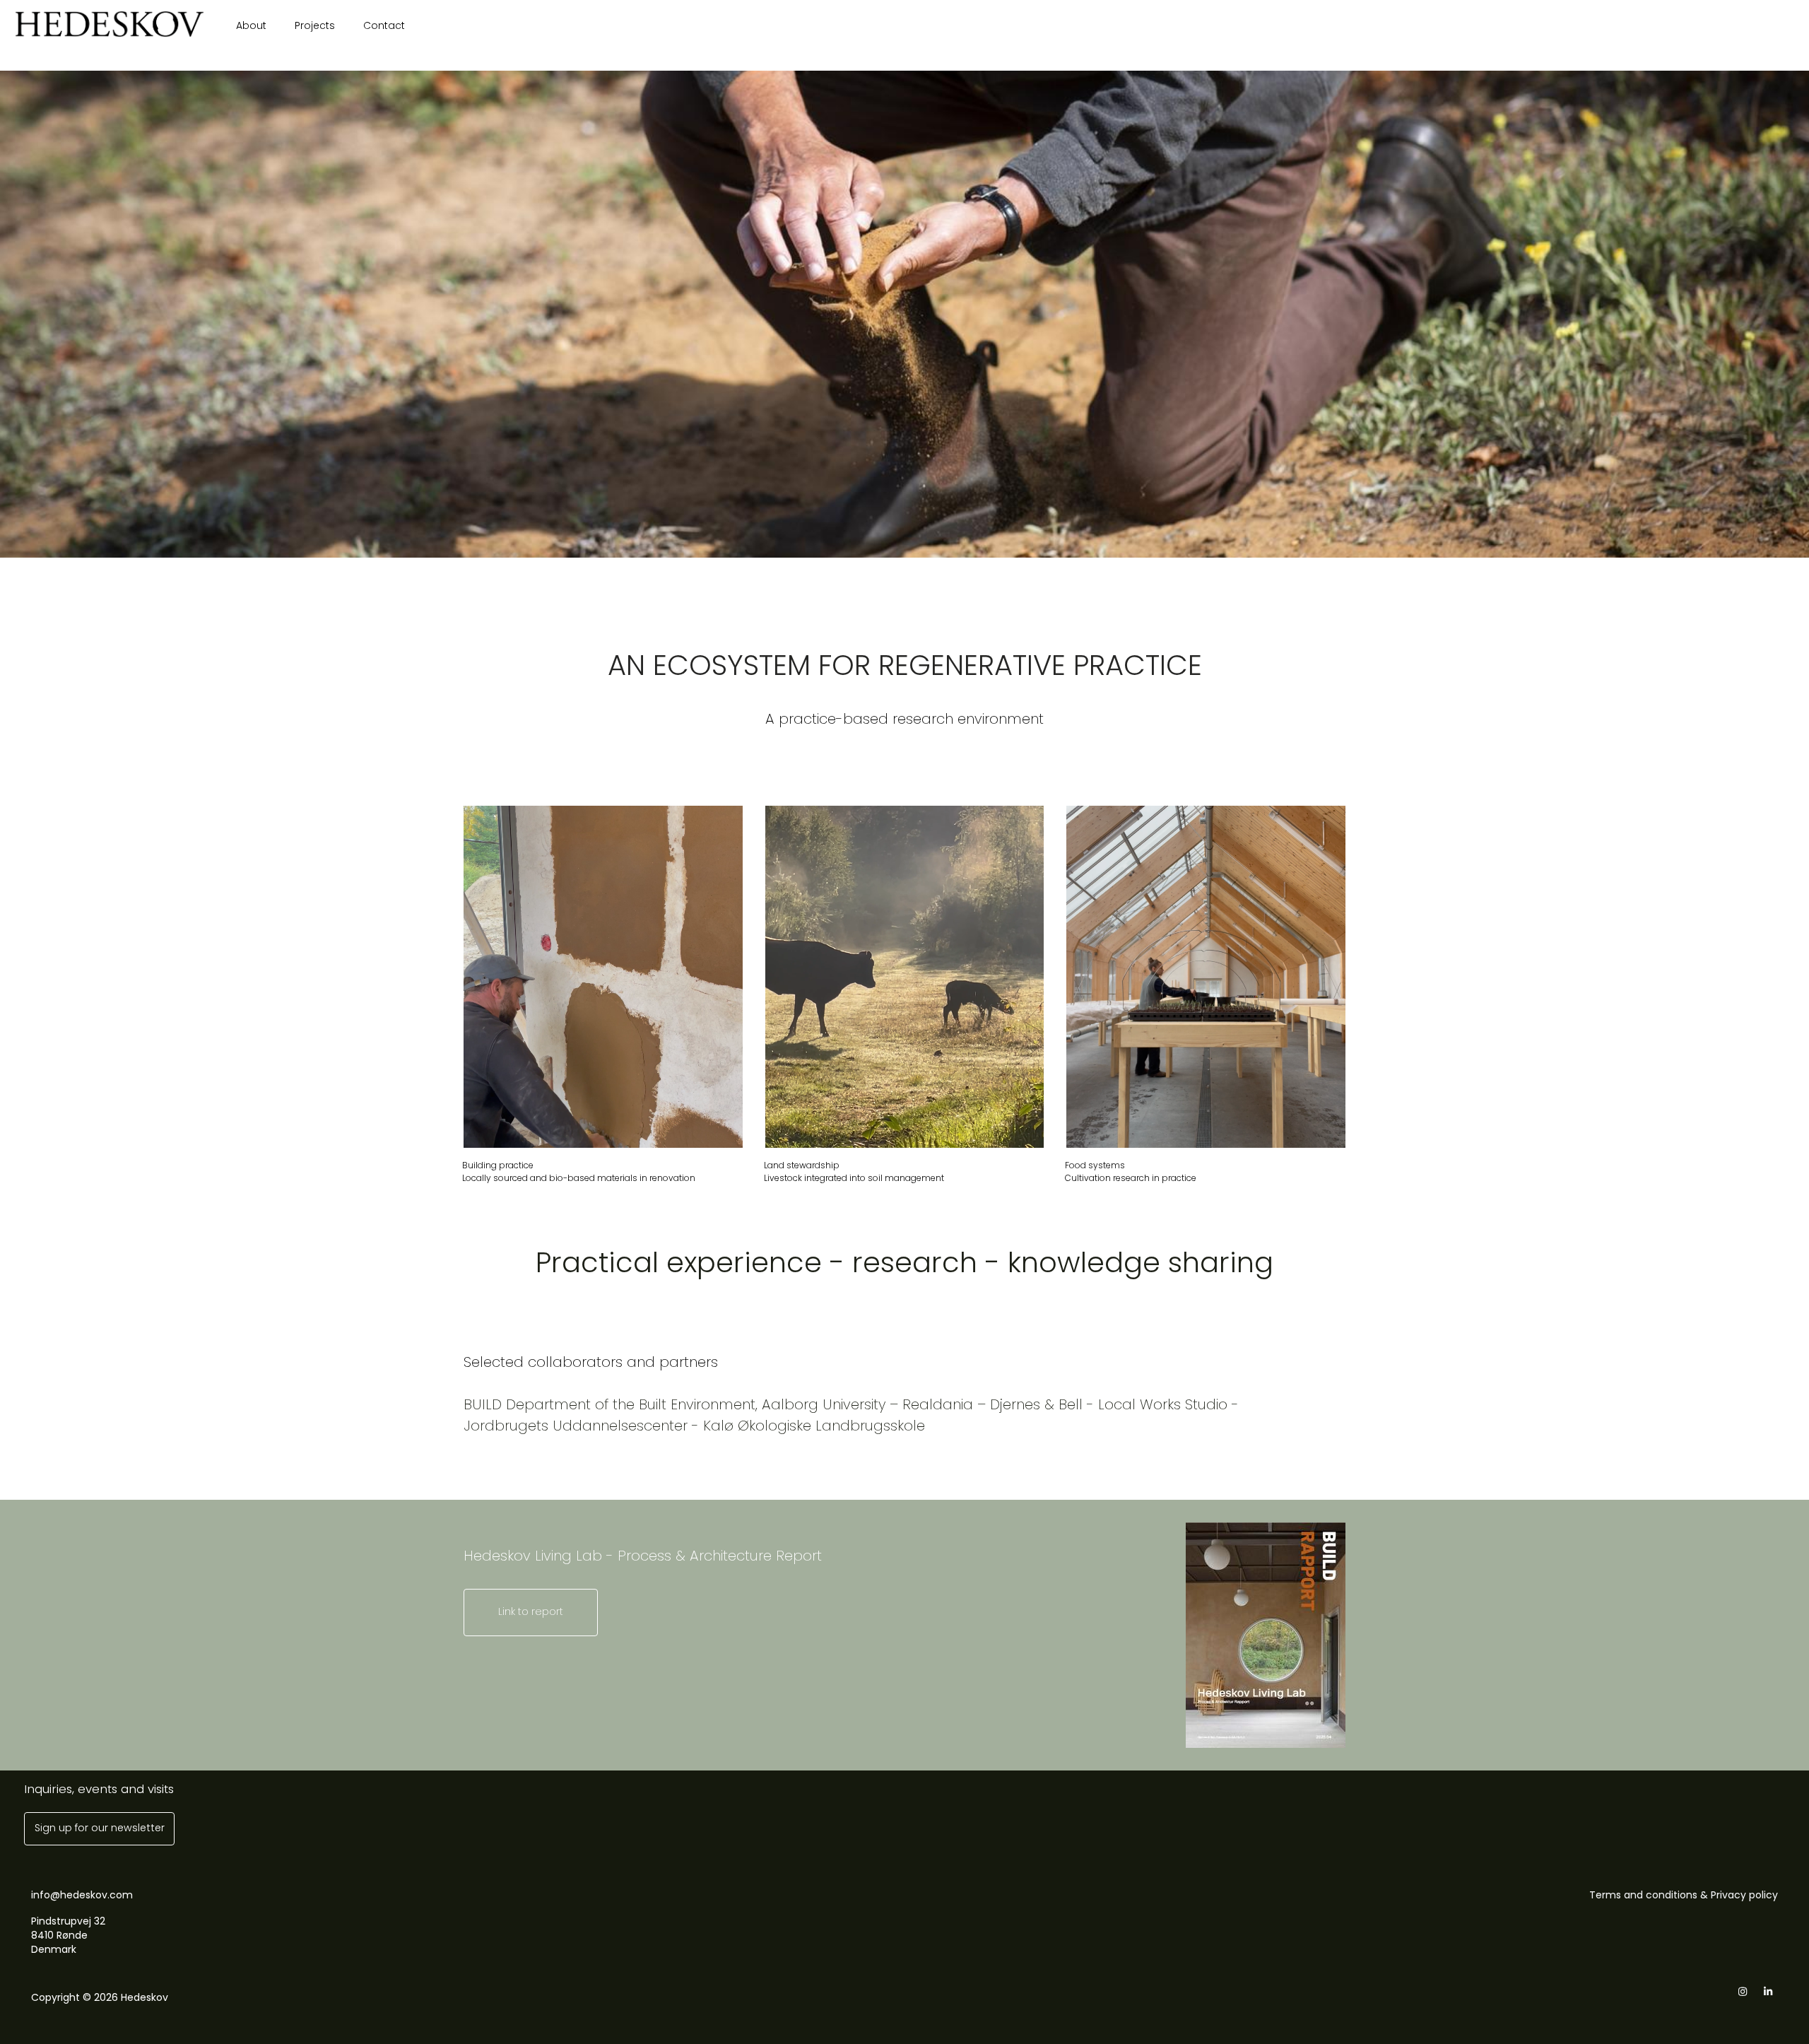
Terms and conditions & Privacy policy (1684, 1895)
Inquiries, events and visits (99, 1789)
